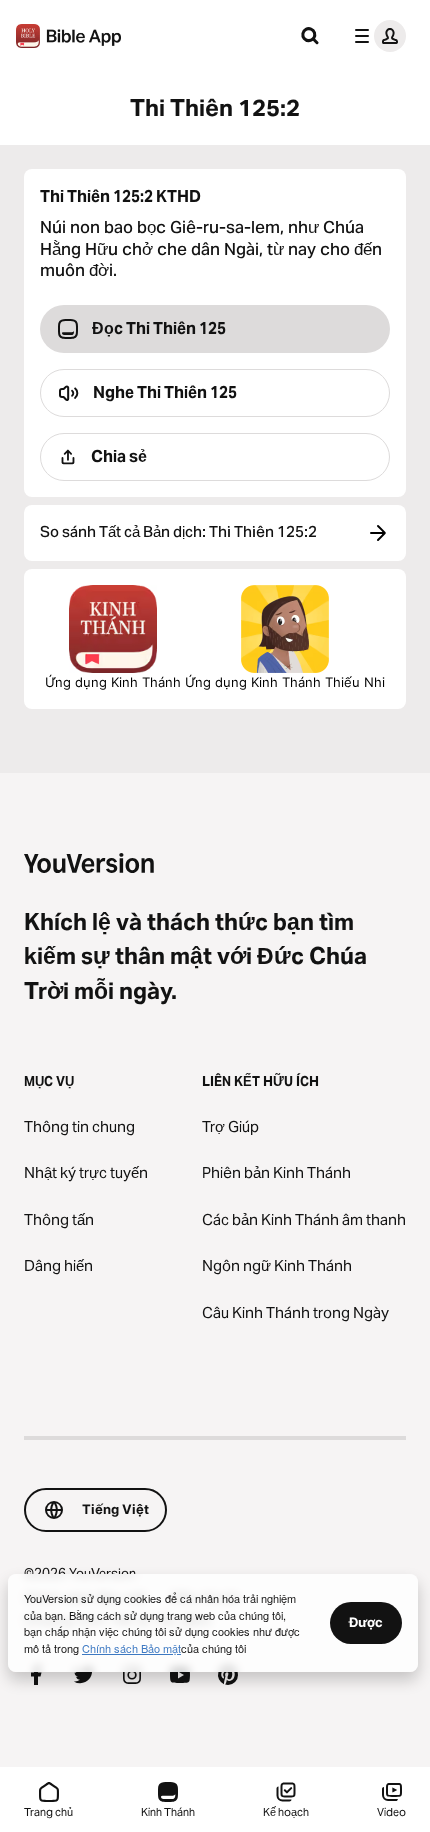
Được (366, 1622)
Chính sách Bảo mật (131, 1648)
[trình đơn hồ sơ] (376, 36)
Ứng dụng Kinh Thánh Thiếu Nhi (285, 682)
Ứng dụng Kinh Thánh (113, 682)
